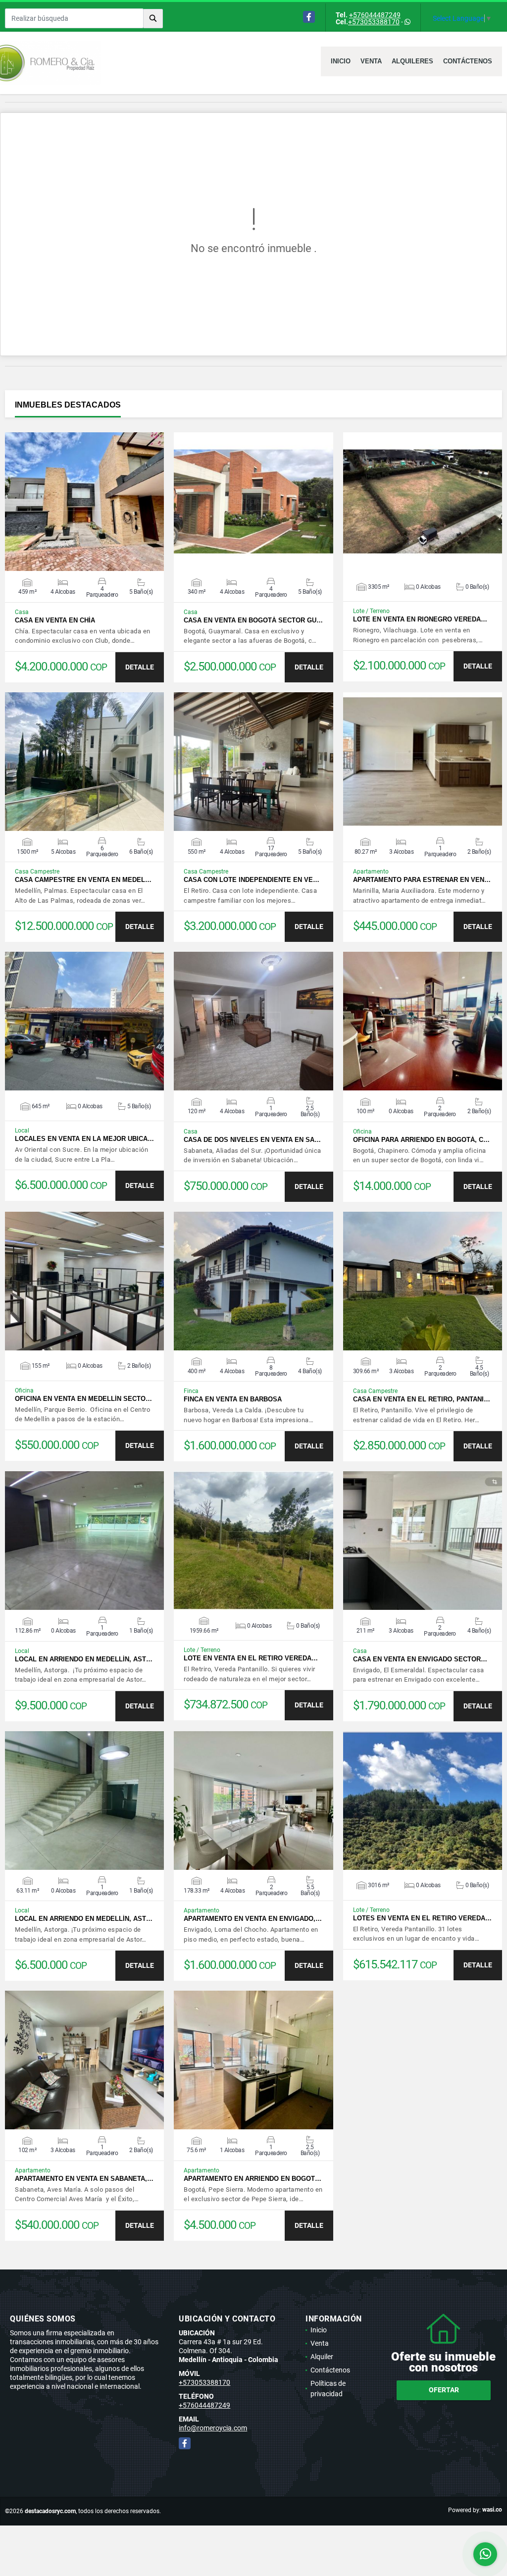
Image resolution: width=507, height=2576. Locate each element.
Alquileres (412, 61)
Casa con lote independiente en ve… (252, 880)
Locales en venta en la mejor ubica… (84, 1139)
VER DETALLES (84, 502)
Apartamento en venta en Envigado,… (253, 1919)
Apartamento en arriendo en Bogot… (253, 2179)
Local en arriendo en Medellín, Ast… (84, 1659)
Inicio (341, 61)
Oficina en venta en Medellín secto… (83, 1399)
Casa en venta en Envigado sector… (420, 1659)
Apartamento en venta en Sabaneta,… (84, 2179)
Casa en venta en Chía (55, 620)
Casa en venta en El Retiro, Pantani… (422, 1399)
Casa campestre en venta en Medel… (83, 880)
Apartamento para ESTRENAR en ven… (422, 880)
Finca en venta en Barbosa (233, 1399)
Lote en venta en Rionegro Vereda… (420, 619)
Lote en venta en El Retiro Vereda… (251, 1658)
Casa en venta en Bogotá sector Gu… (253, 620)
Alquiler (322, 2357)
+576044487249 (375, 15)
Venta (371, 61)
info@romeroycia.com (213, 2428)
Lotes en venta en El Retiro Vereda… (422, 1918)
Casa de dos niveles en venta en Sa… (252, 1140)
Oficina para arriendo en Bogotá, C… (421, 1140)
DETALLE (140, 667)
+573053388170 (374, 22)
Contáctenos (468, 61)
